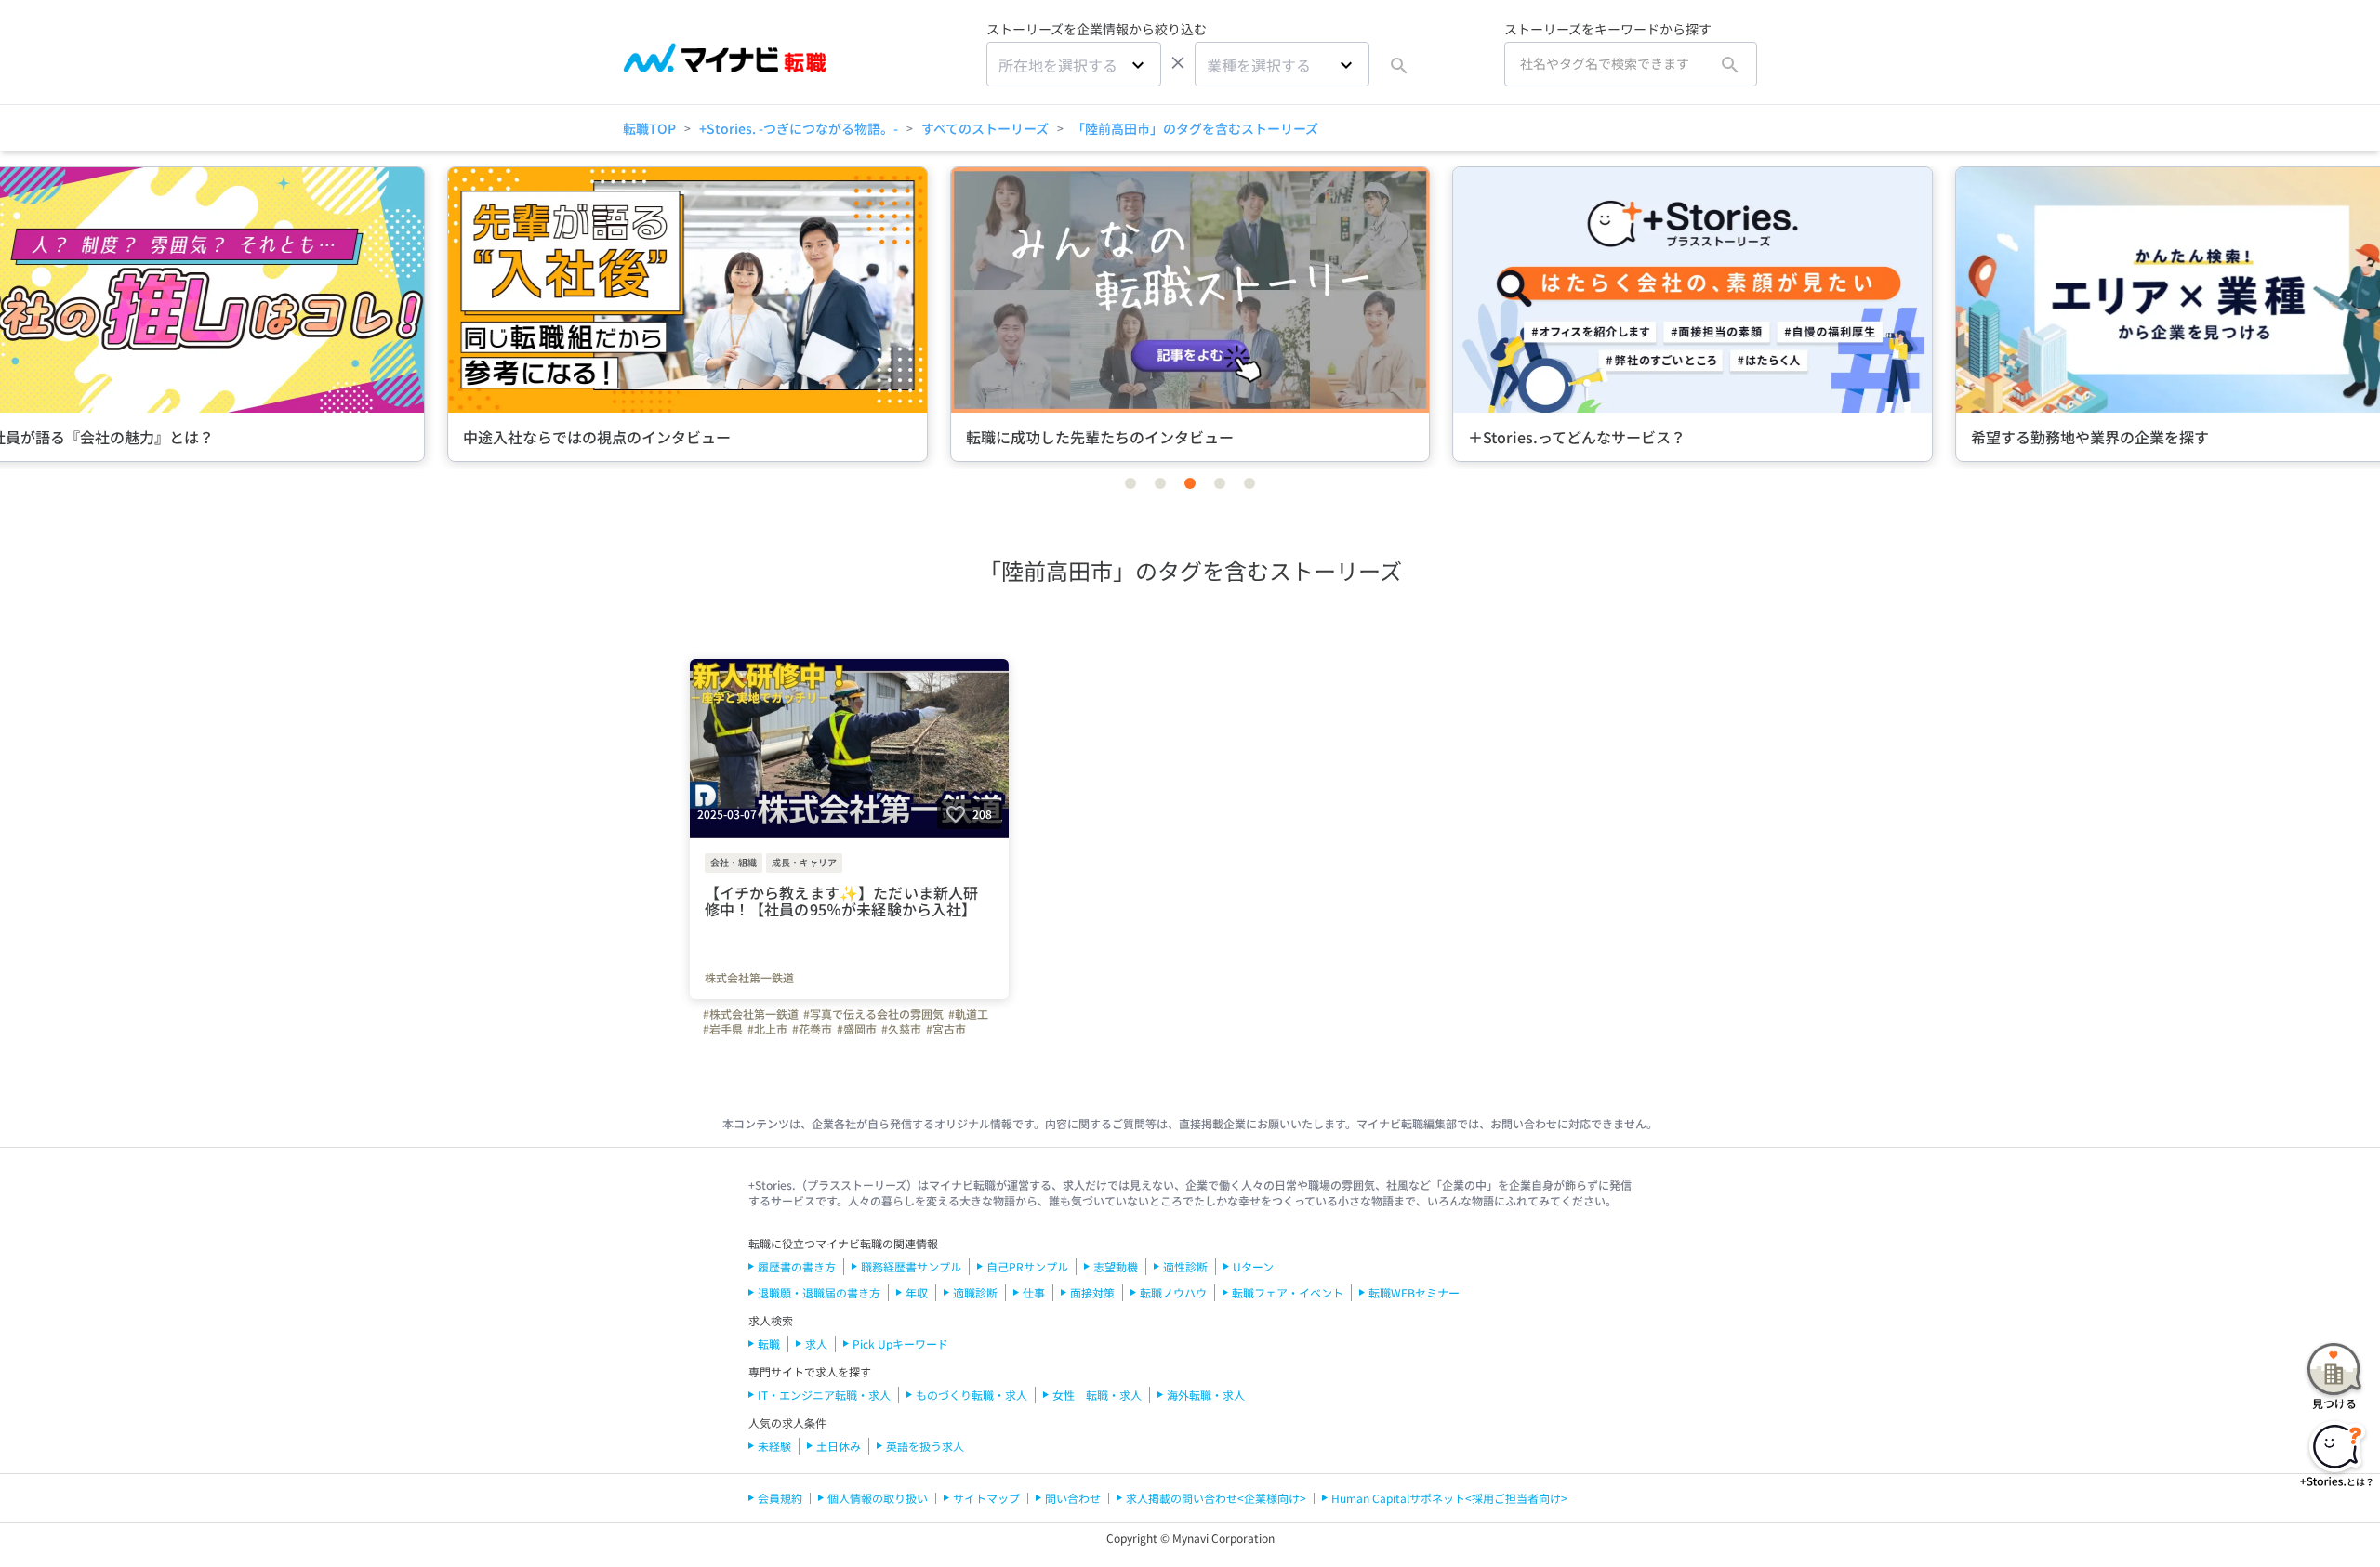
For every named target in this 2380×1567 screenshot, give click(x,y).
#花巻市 (812, 1029)
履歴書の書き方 (797, 1266)
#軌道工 (968, 1014)
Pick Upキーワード (900, 1343)
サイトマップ (986, 1498)
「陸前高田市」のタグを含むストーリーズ (1195, 128)
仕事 (1034, 1292)
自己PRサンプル (1027, 1266)
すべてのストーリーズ (985, 128)
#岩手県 (723, 1029)
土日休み (839, 1446)
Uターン (1253, 1266)
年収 (917, 1292)
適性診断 (1185, 1266)
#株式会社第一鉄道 (751, 1014)
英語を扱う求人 (925, 1446)
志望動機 (1116, 1266)
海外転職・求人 (1206, 1395)
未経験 (774, 1446)
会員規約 (780, 1498)
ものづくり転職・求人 (972, 1395)
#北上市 (767, 1029)
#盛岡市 (857, 1029)
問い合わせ (1073, 1498)
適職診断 (975, 1292)
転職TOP (649, 128)
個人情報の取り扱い (878, 1498)
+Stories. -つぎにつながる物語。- (799, 128)
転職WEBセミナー (1414, 1292)
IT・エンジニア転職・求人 (824, 1395)
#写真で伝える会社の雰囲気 (873, 1014)
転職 (769, 1343)
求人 (816, 1343)
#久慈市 (901, 1029)
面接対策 (1092, 1292)
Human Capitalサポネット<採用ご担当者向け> (1449, 1498)
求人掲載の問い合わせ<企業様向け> (1216, 1498)
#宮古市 (946, 1029)
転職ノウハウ (1173, 1292)
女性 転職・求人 (1097, 1395)
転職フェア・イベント (1288, 1292)
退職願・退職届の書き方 (819, 1292)
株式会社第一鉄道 (749, 978)
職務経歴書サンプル (911, 1266)
